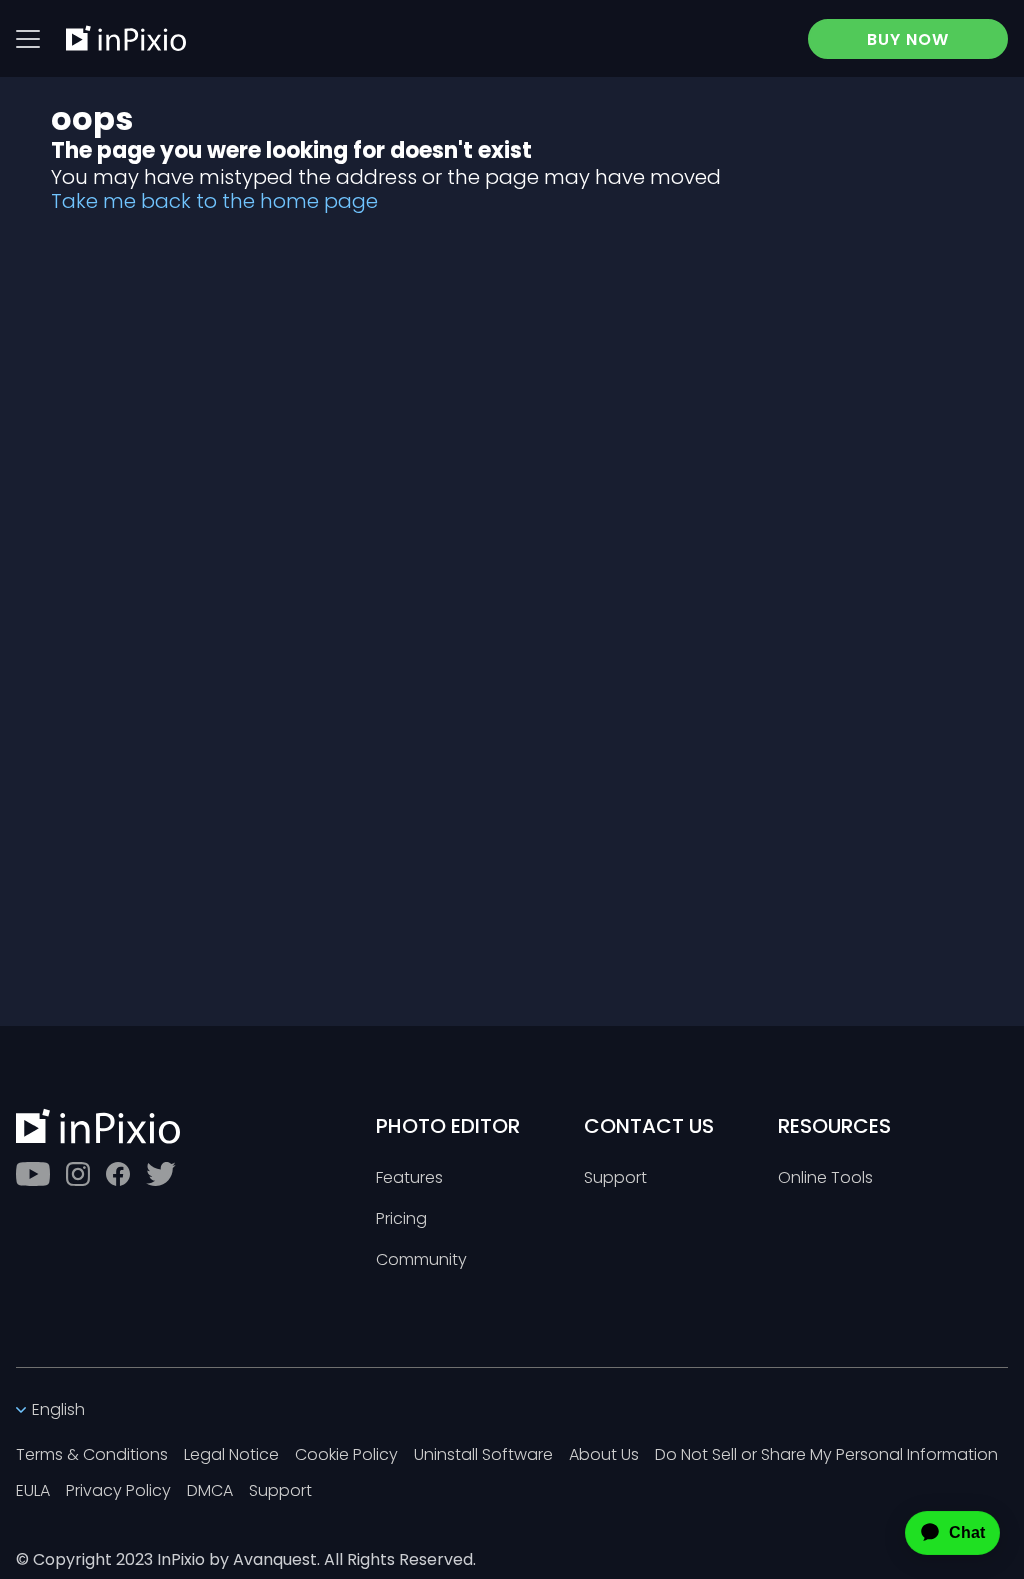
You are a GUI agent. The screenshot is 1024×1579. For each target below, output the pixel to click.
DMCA (210, 1491)
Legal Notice (231, 1455)
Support (615, 1178)
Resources (834, 1126)
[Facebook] (118, 1174)
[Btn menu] (28, 39)
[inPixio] (126, 38)
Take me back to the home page (214, 201)
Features (409, 1178)
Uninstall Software (483, 1455)
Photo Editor (448, 1126)
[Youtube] (33, 1174)
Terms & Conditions (92, 1455)
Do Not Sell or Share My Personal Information (826, 1455)
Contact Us (649, 1126)
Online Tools (825, 1178)
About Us (604, 1455)
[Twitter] (161, 1174)
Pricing (401, 1219)
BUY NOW (908, 39)
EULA (33, 1491)
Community (421, 1260)
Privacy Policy (118, 1491)
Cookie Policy (346, 1455)
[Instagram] (78, 1174)
